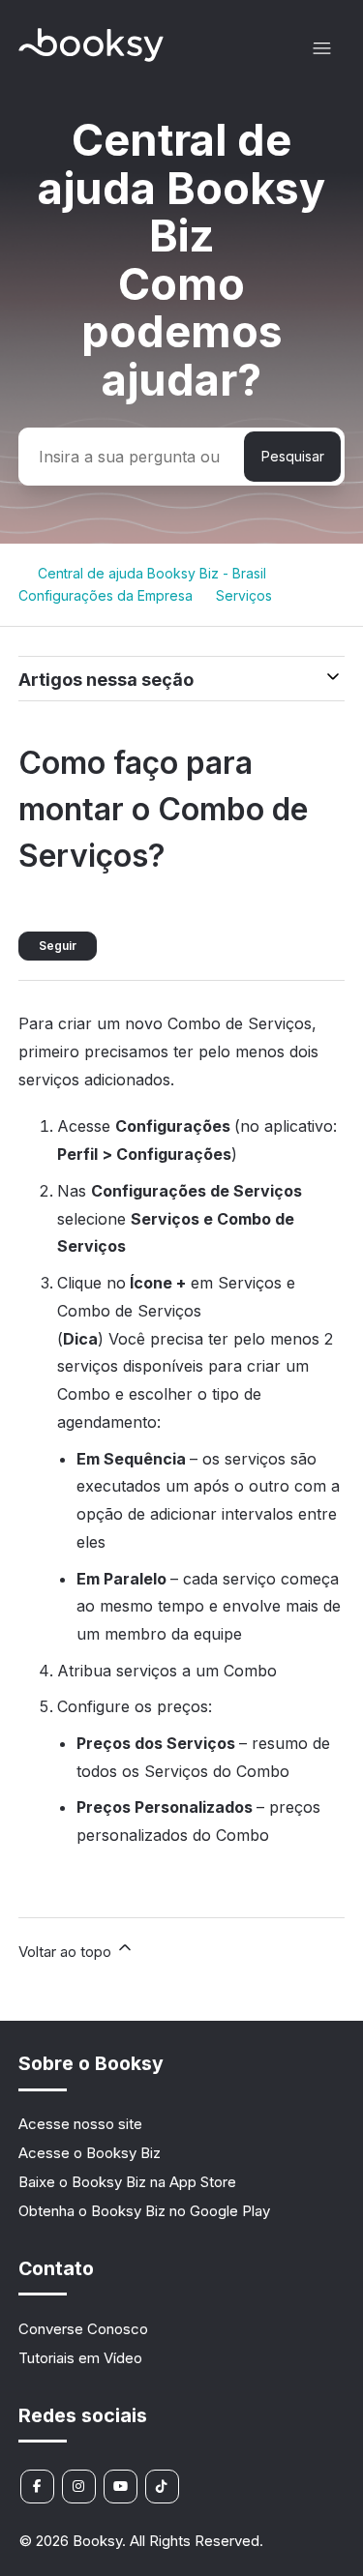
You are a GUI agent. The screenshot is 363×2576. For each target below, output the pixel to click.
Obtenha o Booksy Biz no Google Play (144, 2211)
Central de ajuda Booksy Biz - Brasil (152, 573)
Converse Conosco (83, 2329)
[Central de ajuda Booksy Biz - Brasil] (91, 57)
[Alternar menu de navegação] (322, 49)
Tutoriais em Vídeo (80, 2358)
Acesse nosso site (80, 2124)
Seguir (58, 946)
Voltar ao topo (67, 1952)
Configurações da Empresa (106, 595)
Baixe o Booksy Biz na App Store (127, 2182)
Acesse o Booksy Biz (90, 2153)
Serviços (244, 595)
